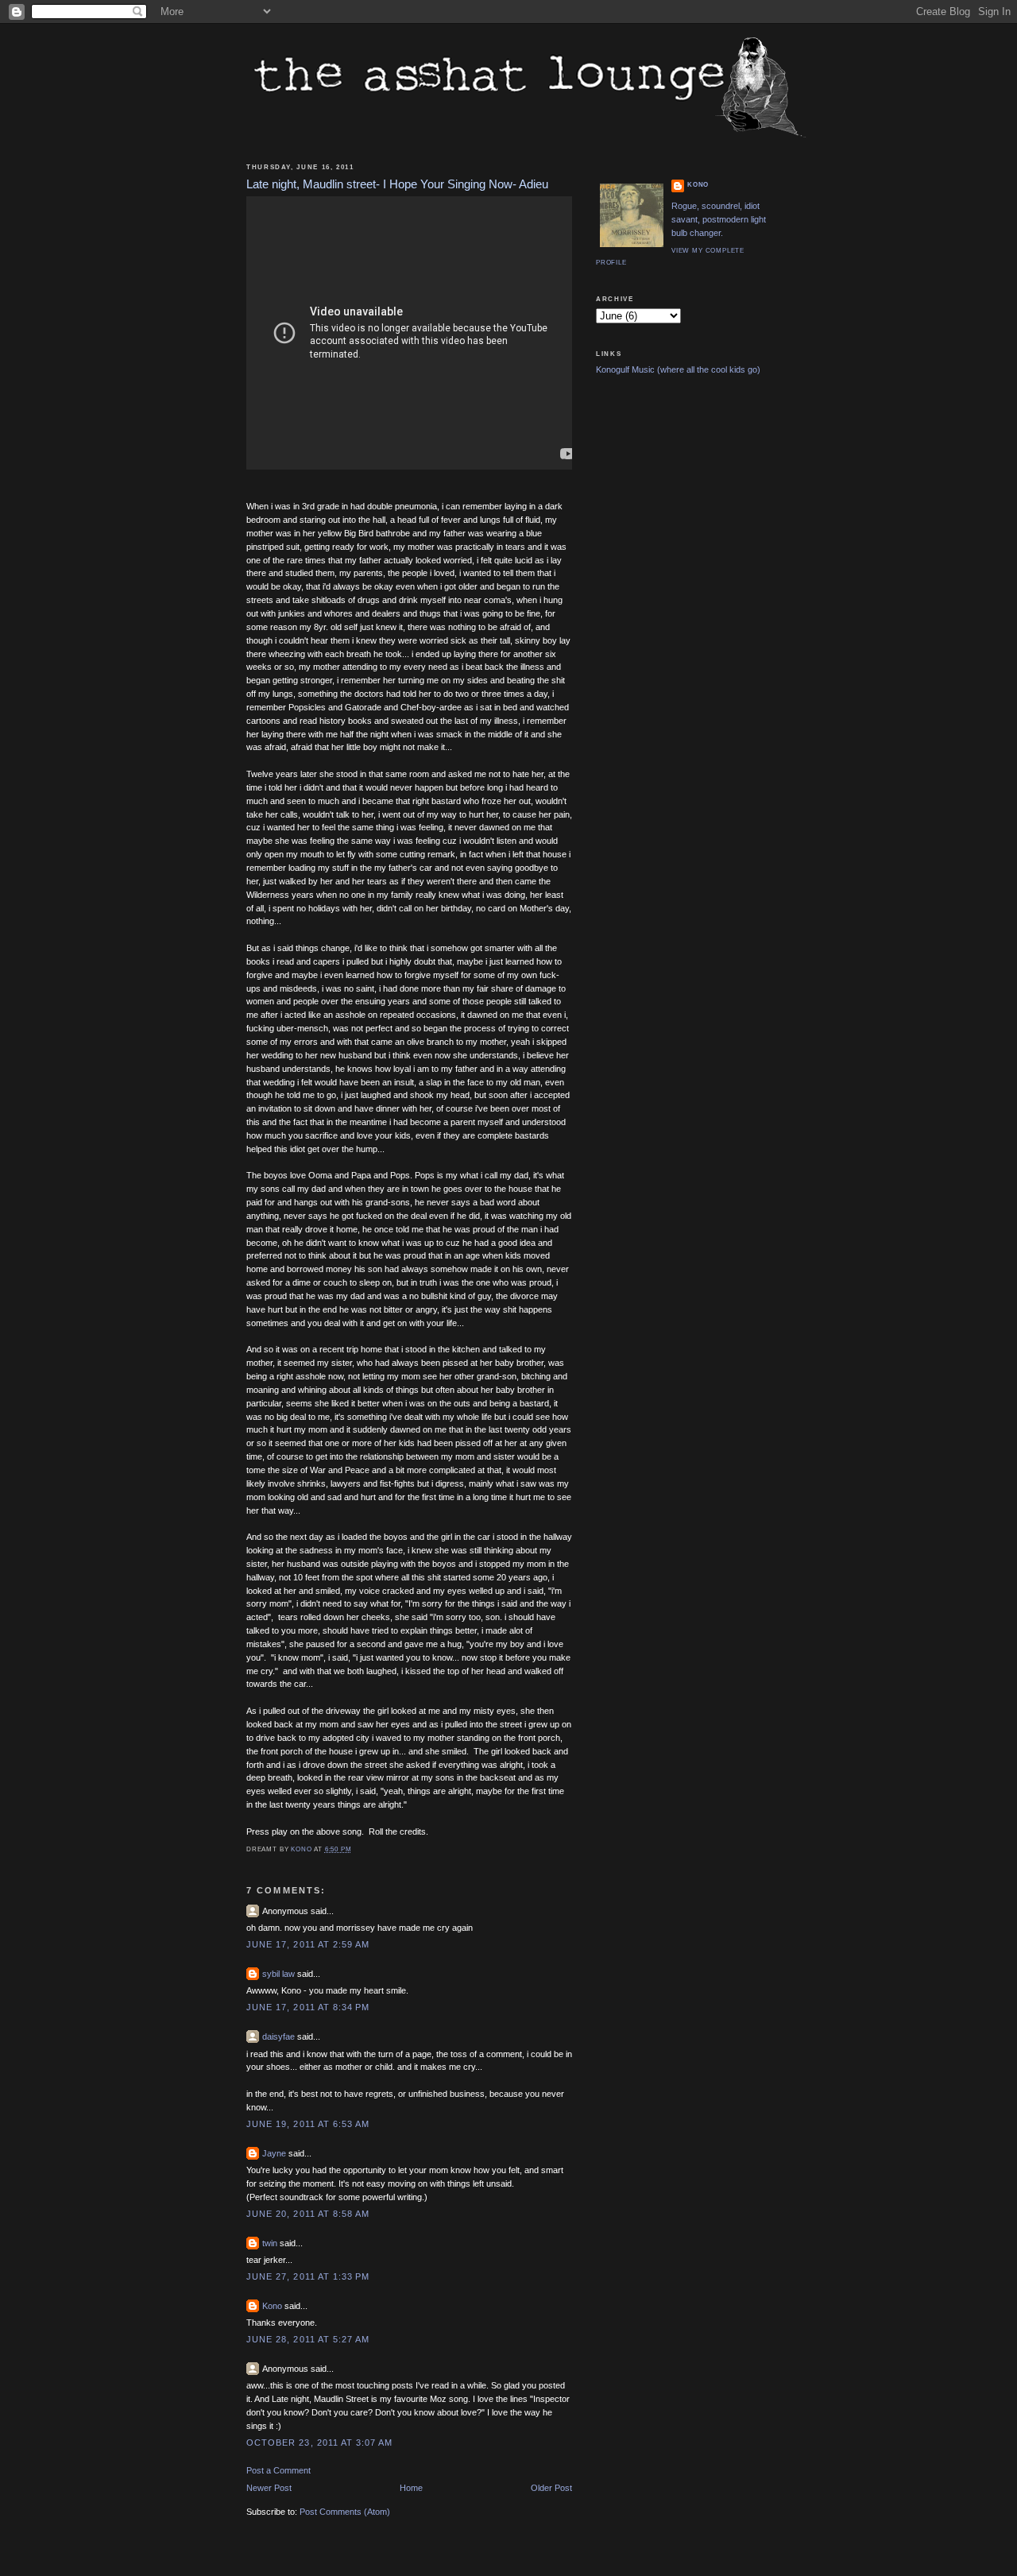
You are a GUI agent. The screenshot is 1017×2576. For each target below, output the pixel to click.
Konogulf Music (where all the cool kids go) (678, 369)
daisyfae (278, 2036)
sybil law (278, 1974)
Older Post (551, 2488)
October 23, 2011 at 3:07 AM (319, 2443)
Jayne (274, 2153)
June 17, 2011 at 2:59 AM (308, 1944)
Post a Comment (278, 2470)
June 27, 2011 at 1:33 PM (308, 2276)
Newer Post (269, 2488)
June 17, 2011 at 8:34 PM (308, 2007)
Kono (272, 2306)
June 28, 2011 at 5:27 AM (308, 2339)
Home (411, 2488)
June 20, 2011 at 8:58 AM (308, 2214)
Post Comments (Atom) (345, 2512)
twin (270, 2243)
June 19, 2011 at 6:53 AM (308, 2124)
